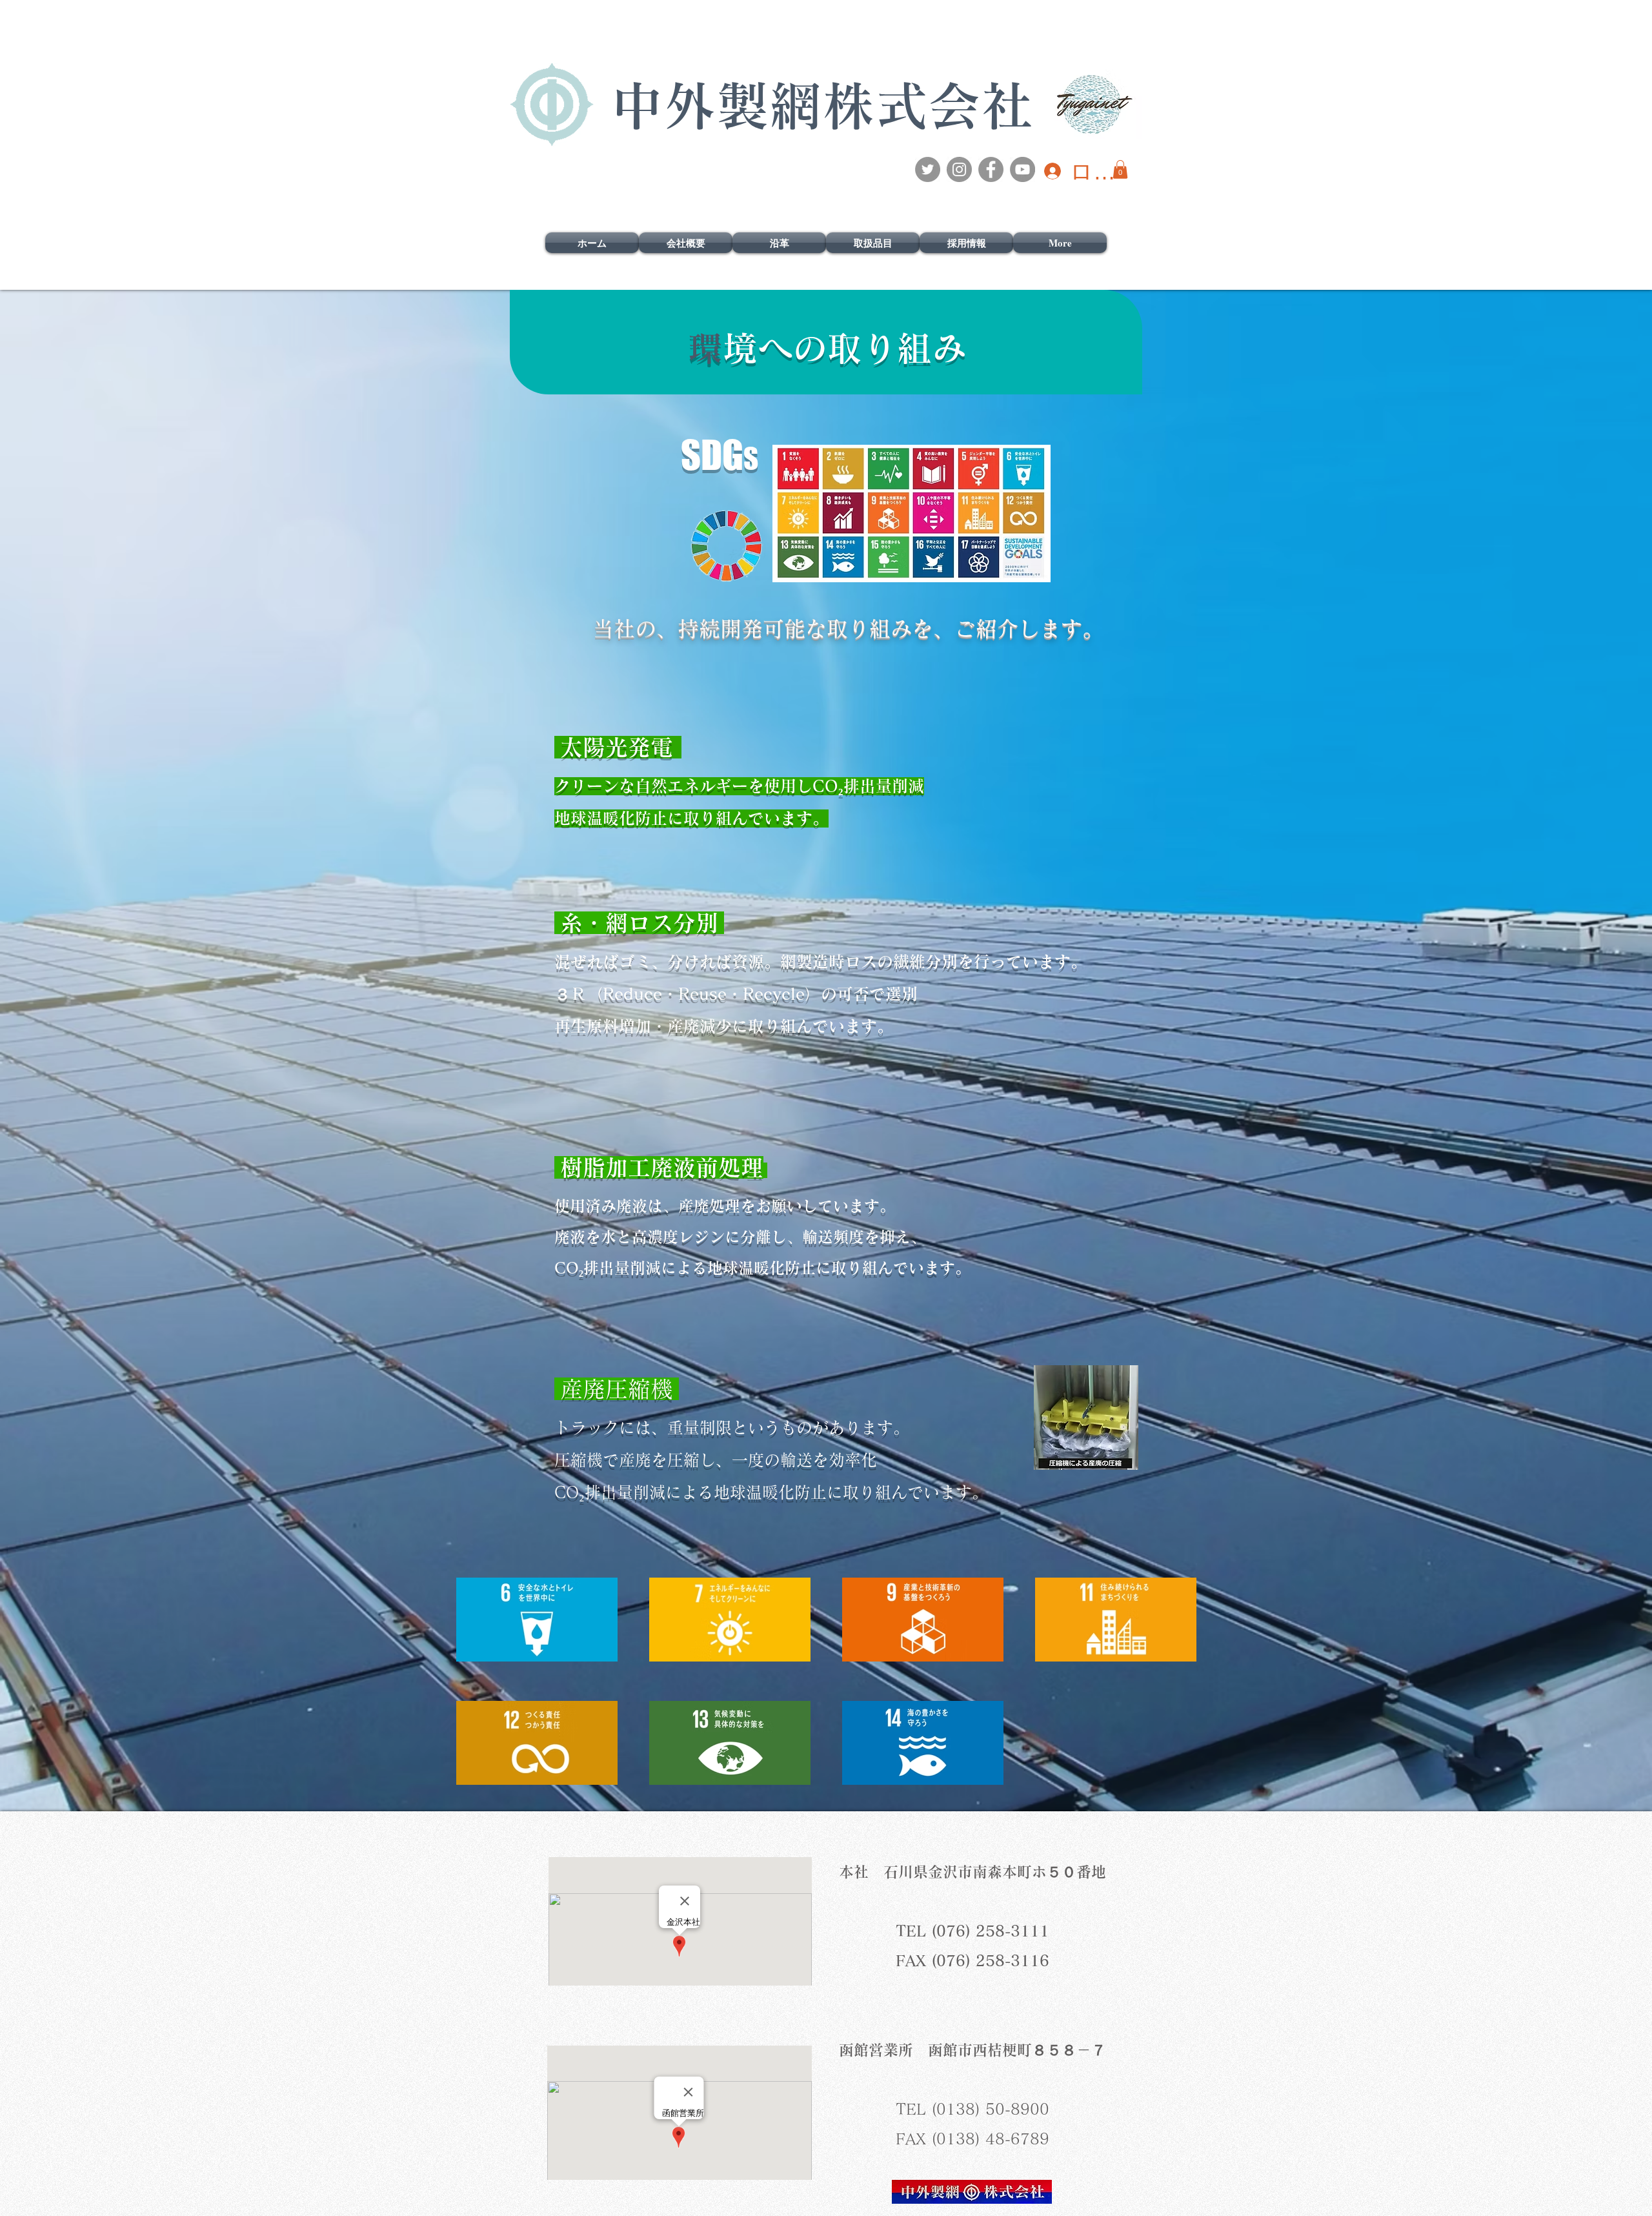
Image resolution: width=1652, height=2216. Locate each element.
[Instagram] (959, 169)
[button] (1120, 169)
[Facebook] (991, 169)
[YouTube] (1022, 169)
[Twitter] (928, 169)
